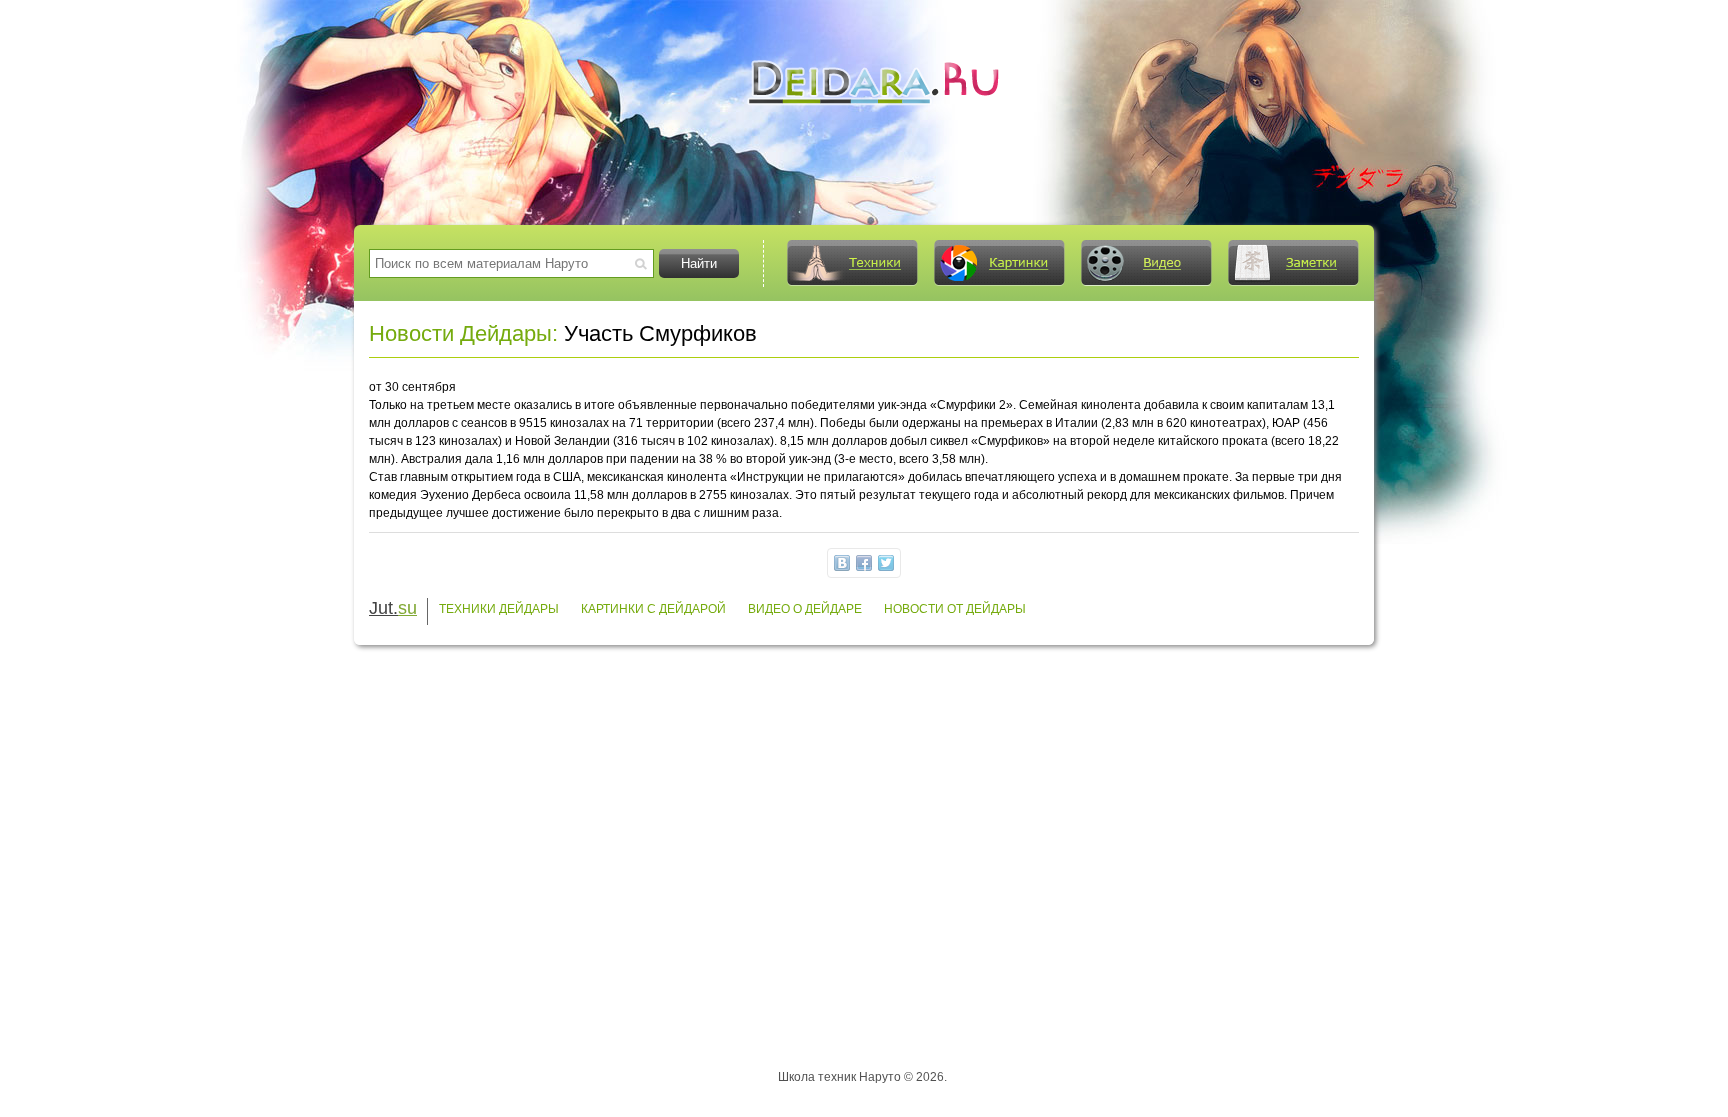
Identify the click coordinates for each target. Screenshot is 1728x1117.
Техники (852, 263)
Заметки (1293, 263)
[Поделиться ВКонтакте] (842, 563)
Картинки (999, 263)
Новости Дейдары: (463, 333)
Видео (1146, 263)
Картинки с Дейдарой (653, 609)
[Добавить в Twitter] (886, 563)
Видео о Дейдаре (805, 609)
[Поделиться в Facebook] (864, 563)
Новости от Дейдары (955, 609)
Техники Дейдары (499, 609)
